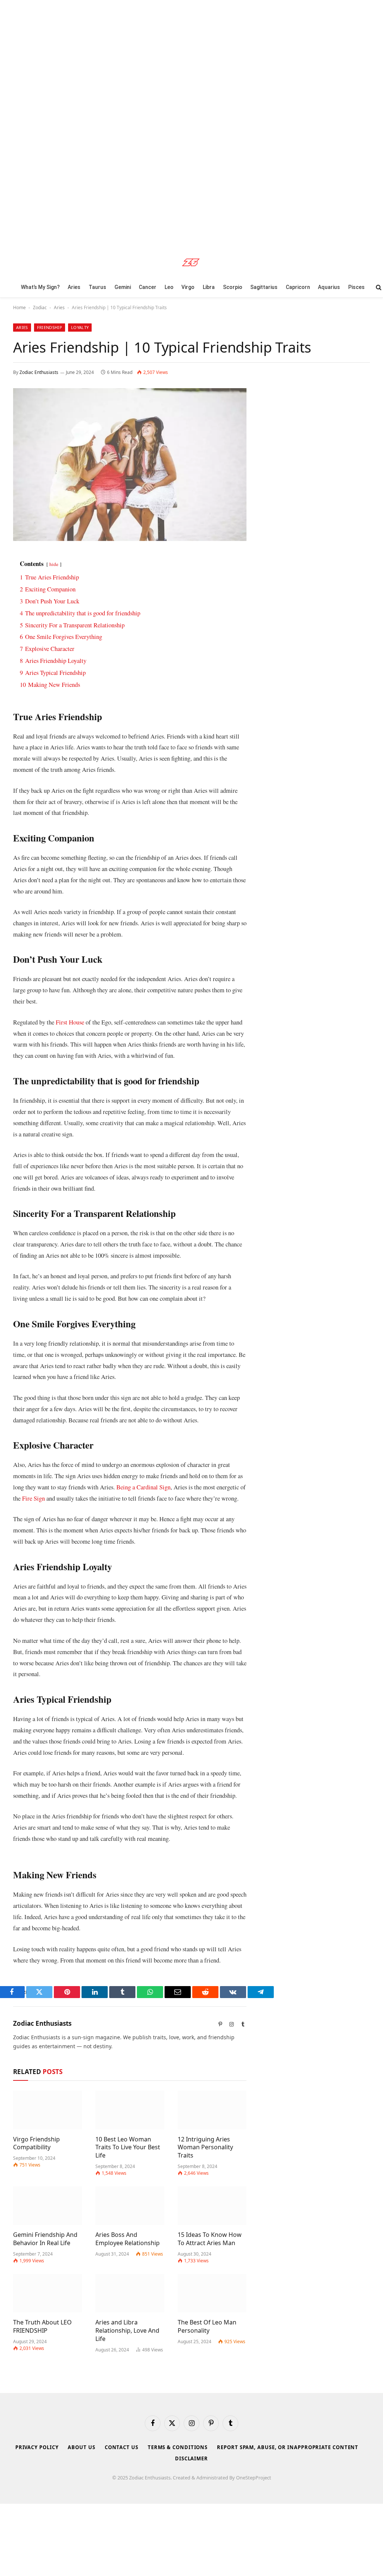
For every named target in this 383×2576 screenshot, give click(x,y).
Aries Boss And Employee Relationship (128, 2239)
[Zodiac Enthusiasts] (192, 262)
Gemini (123, 287)
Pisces (356, 287)
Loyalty (80, 327)
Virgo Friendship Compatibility (36, 2143)
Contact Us (122, 2447)
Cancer (148, 287)
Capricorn (298, 287)
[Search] (378, 287)
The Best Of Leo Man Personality (207, 2327)
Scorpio (233, 287)
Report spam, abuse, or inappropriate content (288, 2447)
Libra (209, 287)
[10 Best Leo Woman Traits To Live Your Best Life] (130, 2110)
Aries (74, 287)
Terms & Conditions (178, 2447)
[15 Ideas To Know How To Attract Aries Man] (212, 2206)
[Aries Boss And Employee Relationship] (130, 2206)
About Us (81, 2447)
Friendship (50, 327)
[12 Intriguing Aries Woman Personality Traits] (212, 2110)
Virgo (188, 287)
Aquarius (329, 287)
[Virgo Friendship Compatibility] (48, 2110)
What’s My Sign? (40, 287)
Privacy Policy (37, 2447)
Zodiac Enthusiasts (39, 372)
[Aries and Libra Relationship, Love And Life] (130, 2293)
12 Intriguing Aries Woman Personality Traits (205, 2148)
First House (70, 1022)
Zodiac (40, 307)
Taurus (97, 287)
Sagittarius (264, 287)
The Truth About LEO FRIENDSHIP (42, 2327)
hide (54, 564)
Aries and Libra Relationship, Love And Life (127, 2331)
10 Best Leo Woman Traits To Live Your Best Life (128, 2148)
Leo (169, 287)
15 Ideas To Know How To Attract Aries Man (210, 2239)
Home (19, 307)
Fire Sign (33, 1498)
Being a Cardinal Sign (143, 1487)
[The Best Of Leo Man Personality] (212, 2293)
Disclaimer (191, 2458)
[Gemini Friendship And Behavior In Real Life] (48, 2206)
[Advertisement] (191, 123)
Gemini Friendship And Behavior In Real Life (45, 2239)
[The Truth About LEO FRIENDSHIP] (48, 2293)
